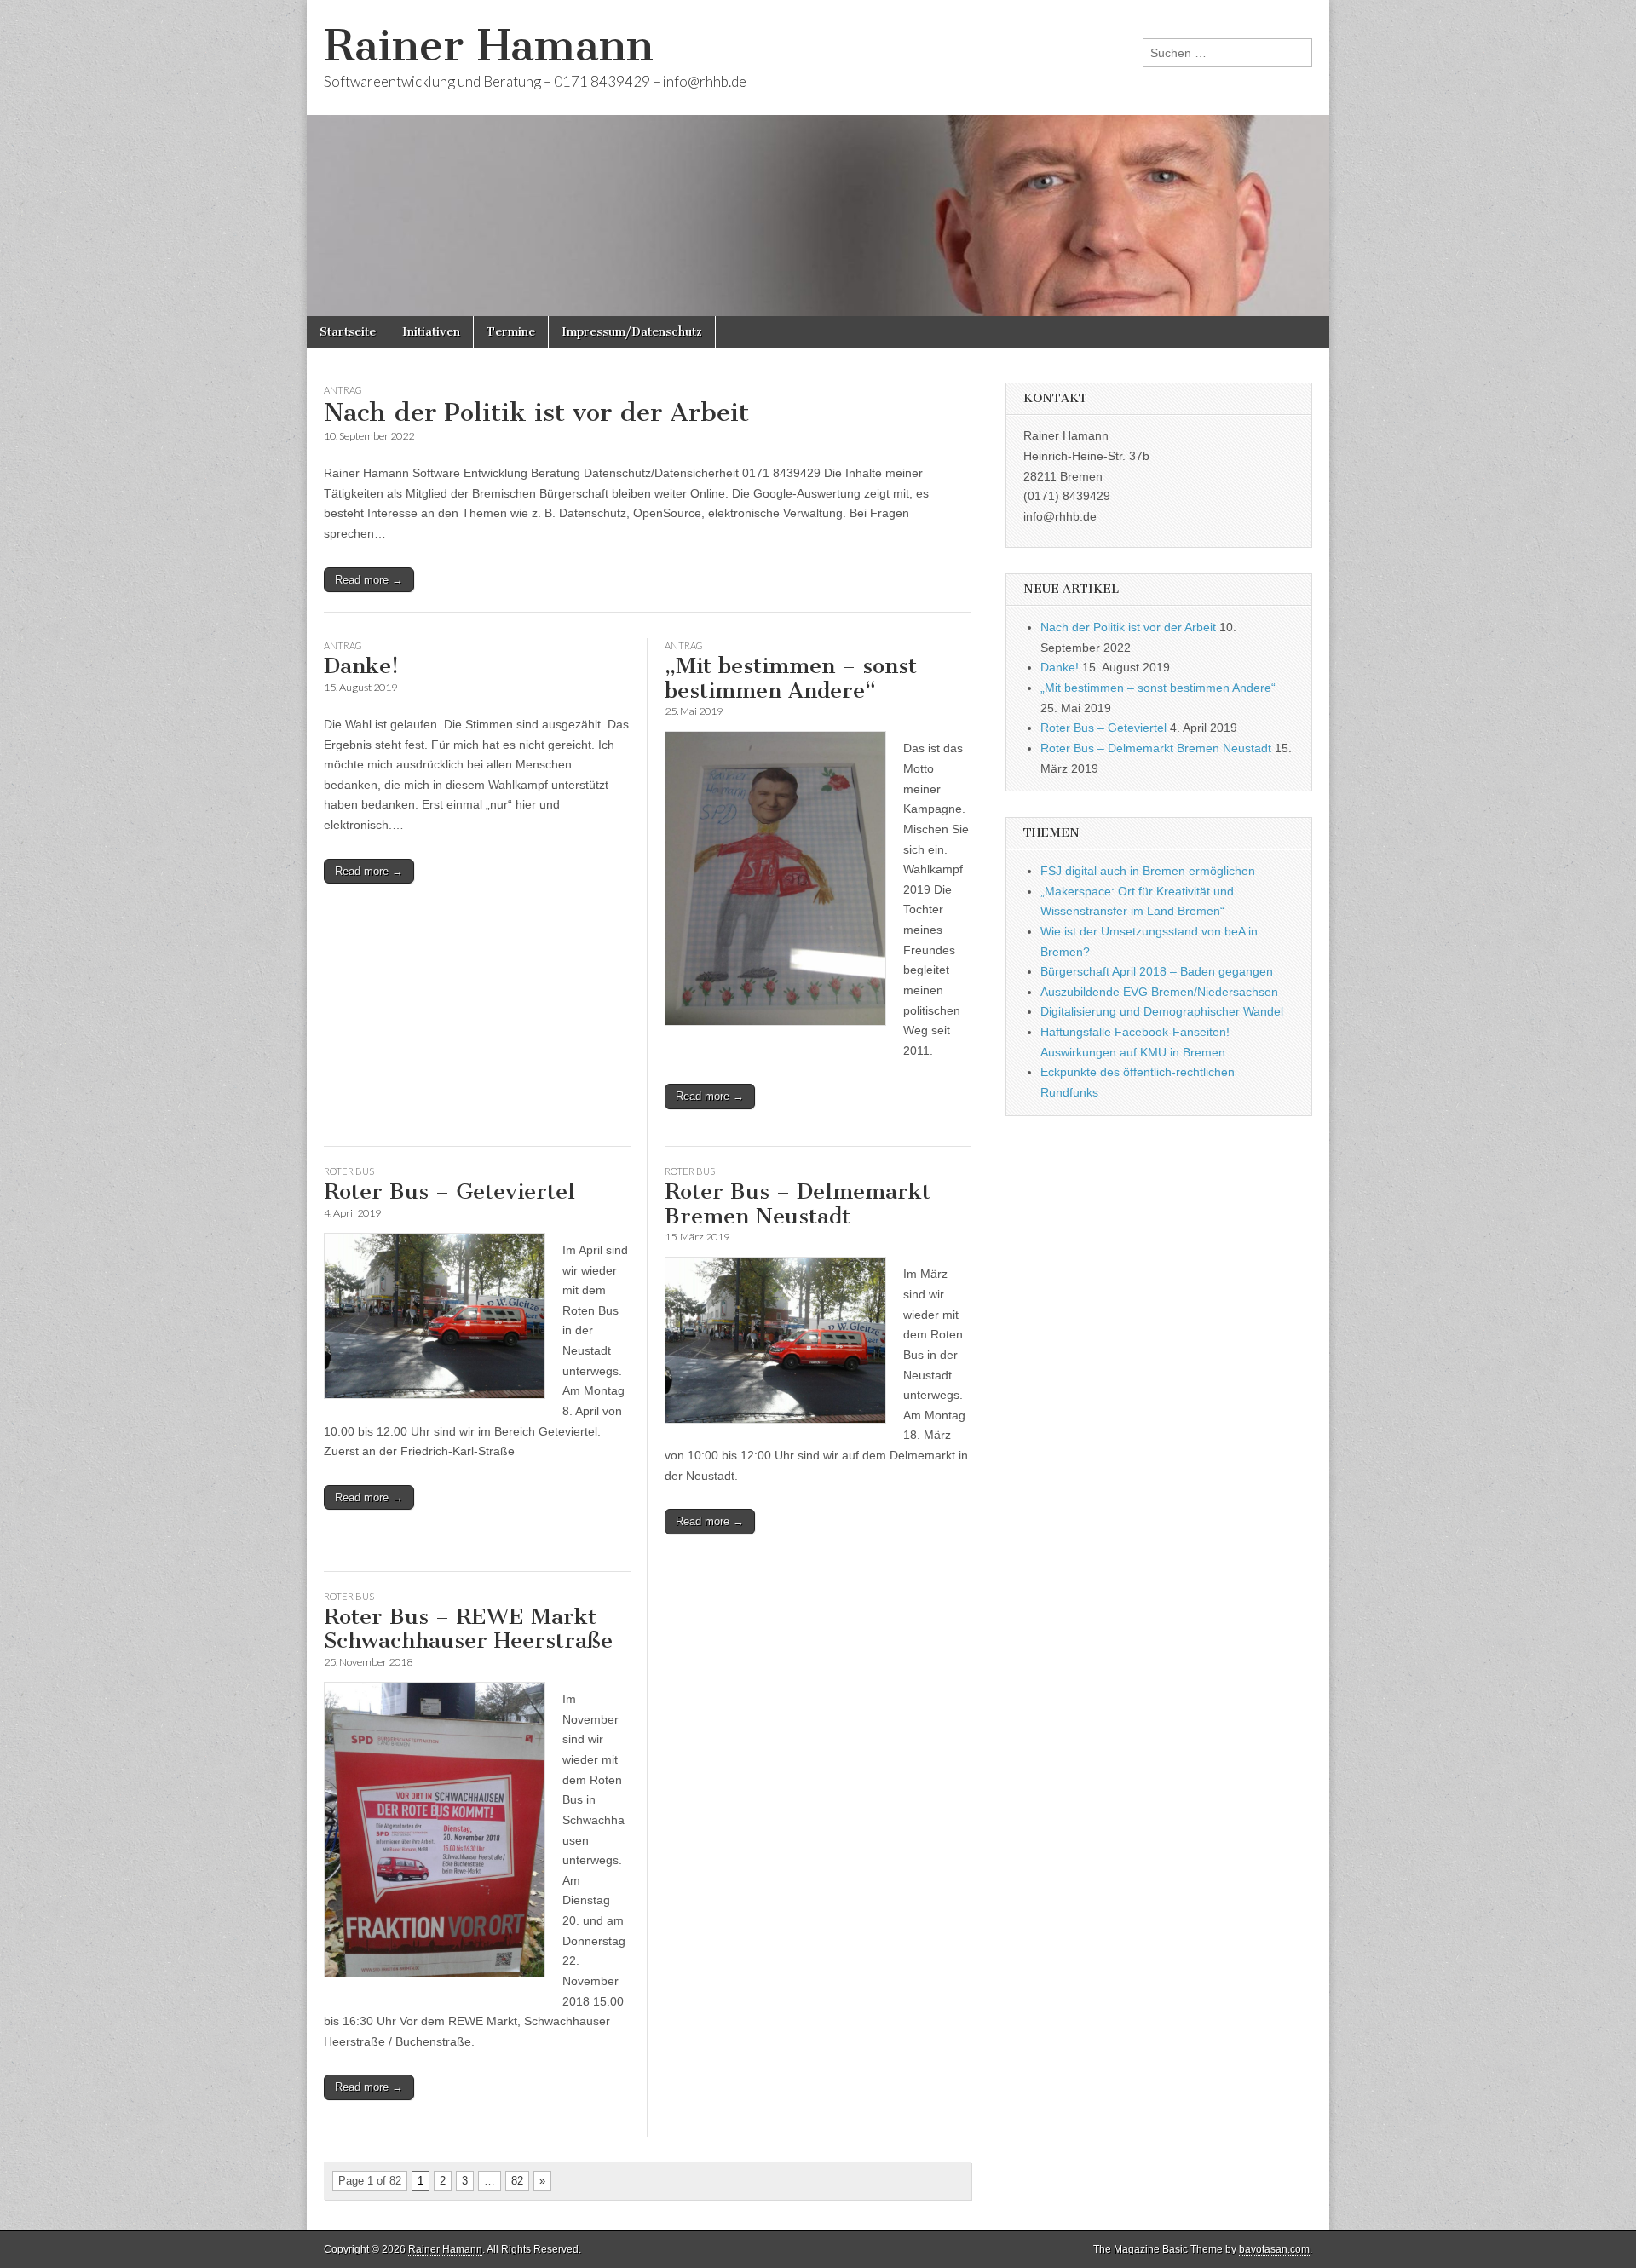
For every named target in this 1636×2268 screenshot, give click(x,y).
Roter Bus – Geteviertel (449, 1192)
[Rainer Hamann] (818, 158)
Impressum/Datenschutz (632, 332)
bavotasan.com (1274, 2249)
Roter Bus (349, 1171)
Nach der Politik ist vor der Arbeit (536, 412)
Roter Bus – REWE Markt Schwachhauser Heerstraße (468, 1629)
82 (517, 2181)
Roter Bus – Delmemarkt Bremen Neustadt (798, 1204)
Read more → (369, 580)
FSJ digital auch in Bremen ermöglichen (1148, 871)
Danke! (361, 666)
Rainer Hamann (489, 46)
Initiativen (431, 332)
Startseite (348, 332)
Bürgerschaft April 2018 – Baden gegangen (1157, 971)
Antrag (343, 390)
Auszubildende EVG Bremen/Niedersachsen (1159, 992)
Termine (511, 332)
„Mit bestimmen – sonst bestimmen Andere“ (791, 678)
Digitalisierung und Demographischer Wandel (1162, 1011)
